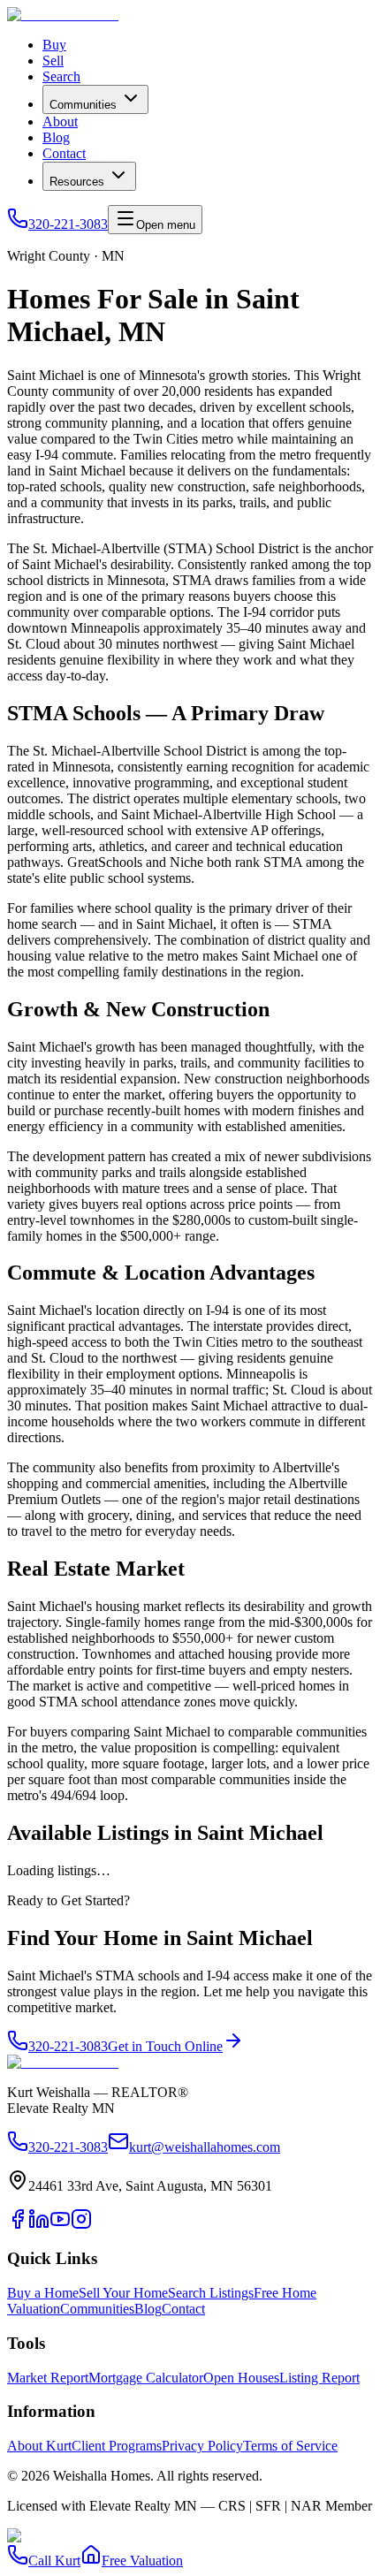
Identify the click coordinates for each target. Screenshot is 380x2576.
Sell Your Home (123, 2293)
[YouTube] (60, 2225)
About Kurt (39, 2446)
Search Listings (211, 2293)
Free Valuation (142, 2561)
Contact (64, 153)
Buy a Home (43, 2293)
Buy (54, 45)
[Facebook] (18, 2225)
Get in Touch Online (165, 2046)
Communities (83, 105)
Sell (53, 61)
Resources (77, 182)
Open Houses (241, 2378)
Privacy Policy (202, 2446)
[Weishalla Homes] (63, 2062)
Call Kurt (54, 2561)
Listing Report (319, 2378)
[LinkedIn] (39, 2225)
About (60, 122)
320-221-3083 (68, 224)
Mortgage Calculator (146, 2378)
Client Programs (117, 2446)
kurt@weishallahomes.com (205, 2147)
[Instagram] (81, 2225)
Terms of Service (290, 2446)
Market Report (48, 2378)
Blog (56, 137)
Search (61, 76)
